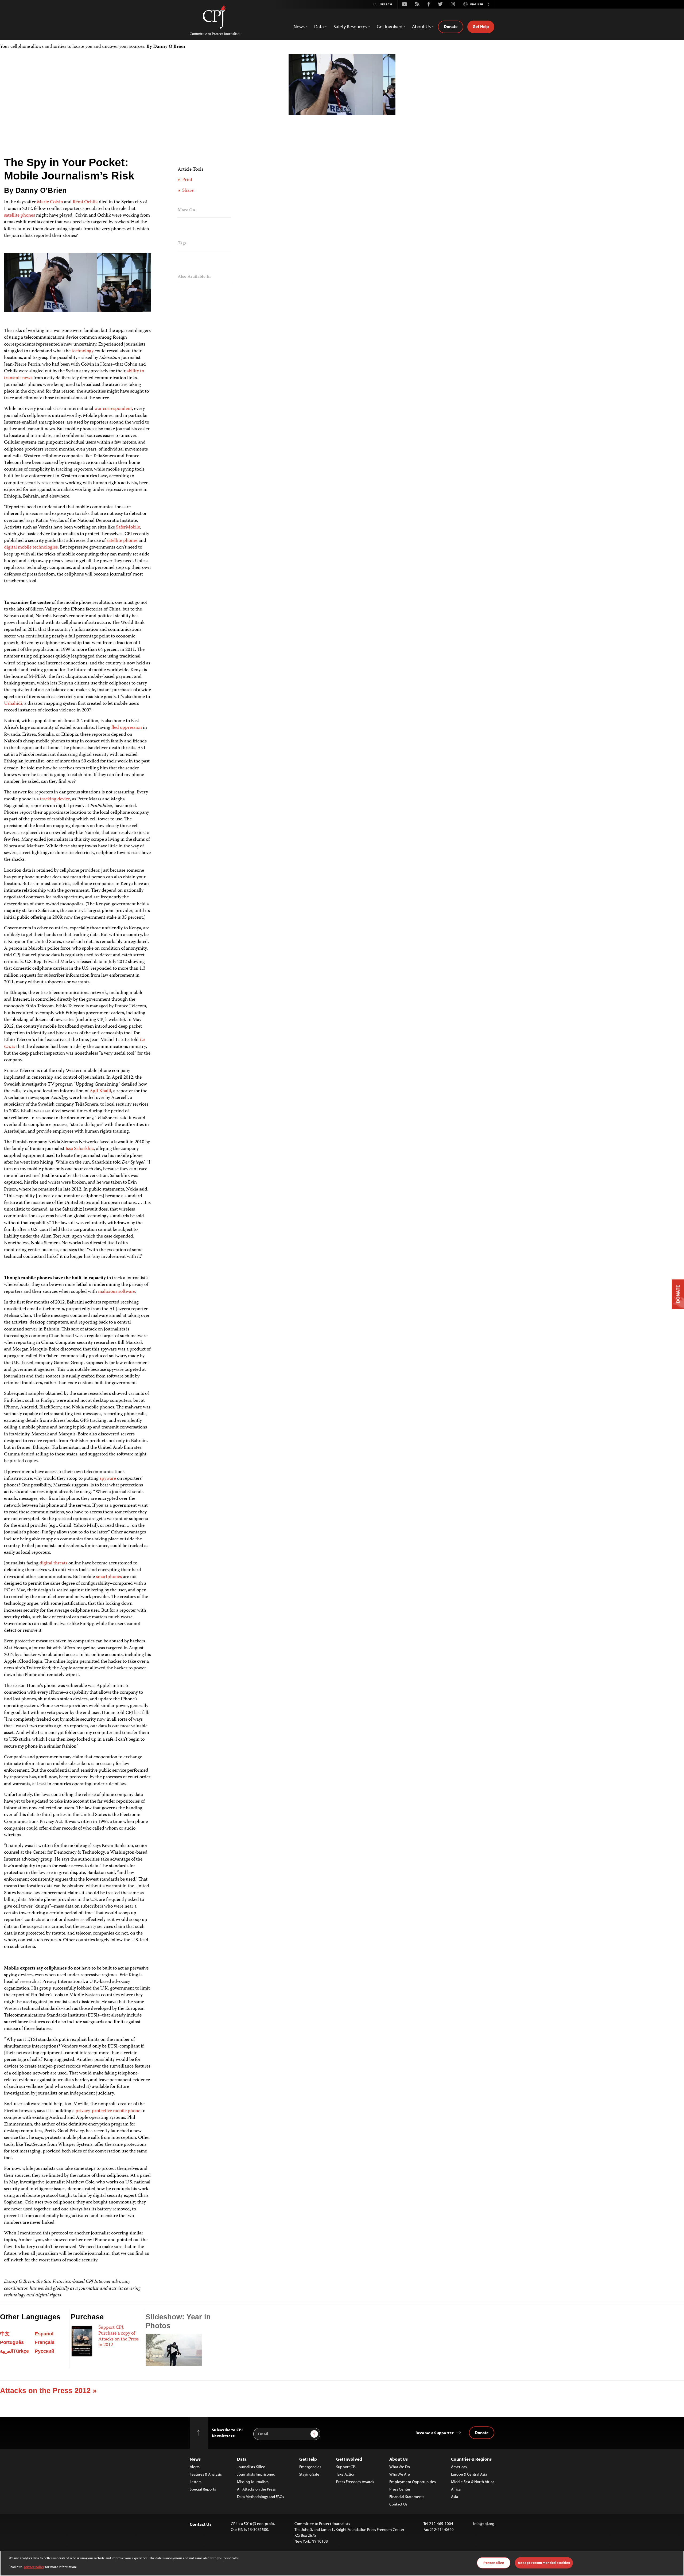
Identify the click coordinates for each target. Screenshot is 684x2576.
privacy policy (34, 2567)
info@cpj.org (484, 2524)
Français (45, 2342)
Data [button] (319, 27)
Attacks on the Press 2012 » (48, 2391)
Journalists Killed (251, 2467)
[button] (489, 4)
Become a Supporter (435, 2433)
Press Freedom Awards (355, 2482)
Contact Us (398, 2504)
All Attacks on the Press (256, 2489)
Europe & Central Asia (469, 2474)
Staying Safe (309, 2474)
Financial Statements (407, 2497)
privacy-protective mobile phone (108, 2111)
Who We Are (400, 2474)
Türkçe (21, 2351)
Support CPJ (346, 2467)
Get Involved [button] (390, 27)
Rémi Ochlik (85, 202)
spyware (108, 1479)
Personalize (494, 2563)
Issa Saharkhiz (80, 1149)
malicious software (117, 1292)
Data (242, 2459)
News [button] (299, 27)
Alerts (195, 2467)
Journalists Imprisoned (256, 2474)
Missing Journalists (253, 2482)
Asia (454, 2497)
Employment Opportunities (413, 2482)
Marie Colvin (50, 202)
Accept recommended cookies (544, 2563)
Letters (196, 2482)
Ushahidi (13, 704)
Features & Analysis (206, 2474)
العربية (7, 2351)
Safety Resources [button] (350, 27)
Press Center (400, 2489)
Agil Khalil (100, 1091)
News (195, 2459)
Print (187, 180)
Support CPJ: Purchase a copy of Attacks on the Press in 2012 (118, 2336)
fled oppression (127, 728)
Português (12, 2342)
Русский (44, 2351)
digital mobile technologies (31, 547)
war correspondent (113, 409)
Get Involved (349, 2459)
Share (187, 191)
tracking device (55, 799)
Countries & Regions (471, 2459)
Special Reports (203, 2489)
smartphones (109, 1577)
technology (83, 351)
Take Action (346, 2474)
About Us (399, 2459)
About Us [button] (421, 27)
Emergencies (310, 2467)
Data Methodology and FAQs (261, 2497)
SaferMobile (128, 527)
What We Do (400, 2467)
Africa (456, 2489)
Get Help (481, 26)
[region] (342, 2563)
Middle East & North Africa (473, 2482)
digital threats (53, 1563)
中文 (5, 2334)
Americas (459, 2467)
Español (44, 2334)
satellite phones (20, 216)
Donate (451, 26)
